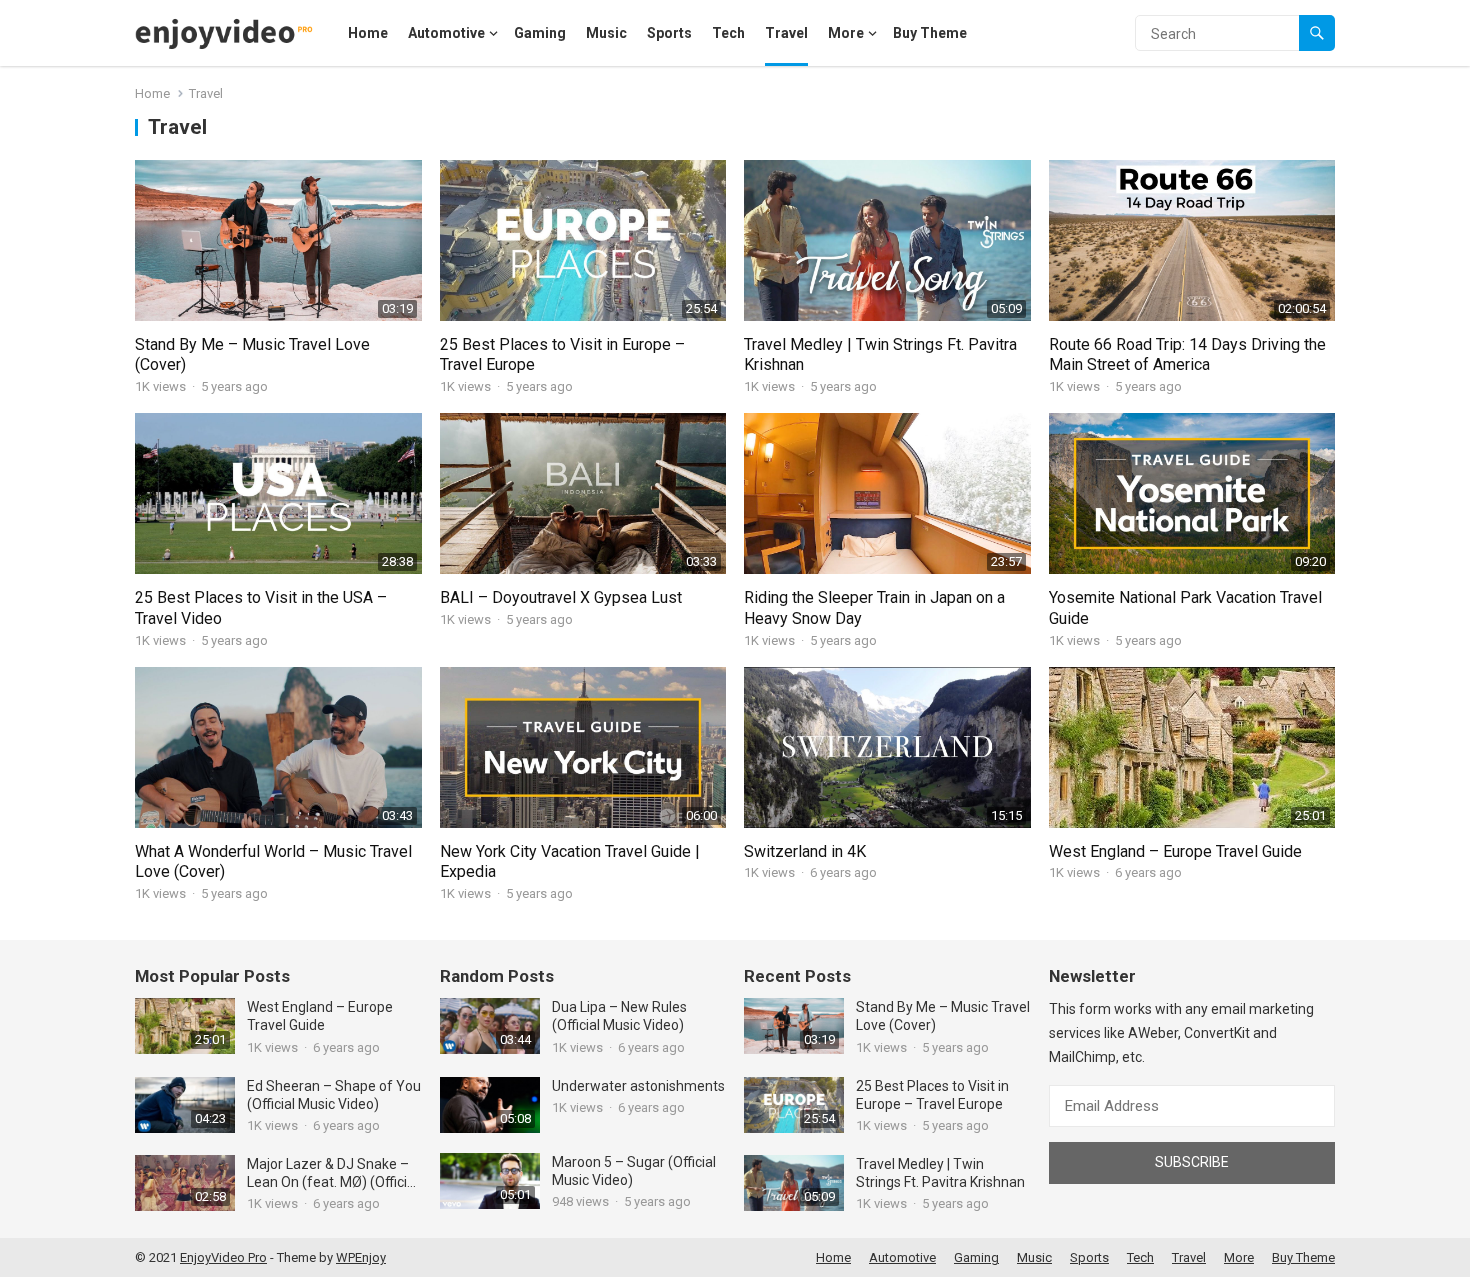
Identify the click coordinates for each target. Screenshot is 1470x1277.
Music (606, 33)
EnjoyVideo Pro (223, 1257)
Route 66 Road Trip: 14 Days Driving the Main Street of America (1187, 355)
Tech (728, 33)
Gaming (540, 33)
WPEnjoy (361, 1257)
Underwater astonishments (638, 1086)
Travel (786, 33)
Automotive (446, 33)
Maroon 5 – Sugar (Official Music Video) (634, 1171)
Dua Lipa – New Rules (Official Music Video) (619, 1016)
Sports (669, 33)
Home (368, 33)
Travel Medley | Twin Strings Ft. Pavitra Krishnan (940, 1173)
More (846, 33)
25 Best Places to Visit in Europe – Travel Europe (932, 1095)
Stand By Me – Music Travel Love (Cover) (943, 1016)
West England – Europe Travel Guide (1175, 851)
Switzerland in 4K (805, 851)
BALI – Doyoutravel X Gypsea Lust (561, 597)
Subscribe (1192, 1162)
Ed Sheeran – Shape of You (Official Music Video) (334, 1095)
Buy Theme (930, 33)
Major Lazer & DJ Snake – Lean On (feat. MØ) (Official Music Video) (332, 1173)
